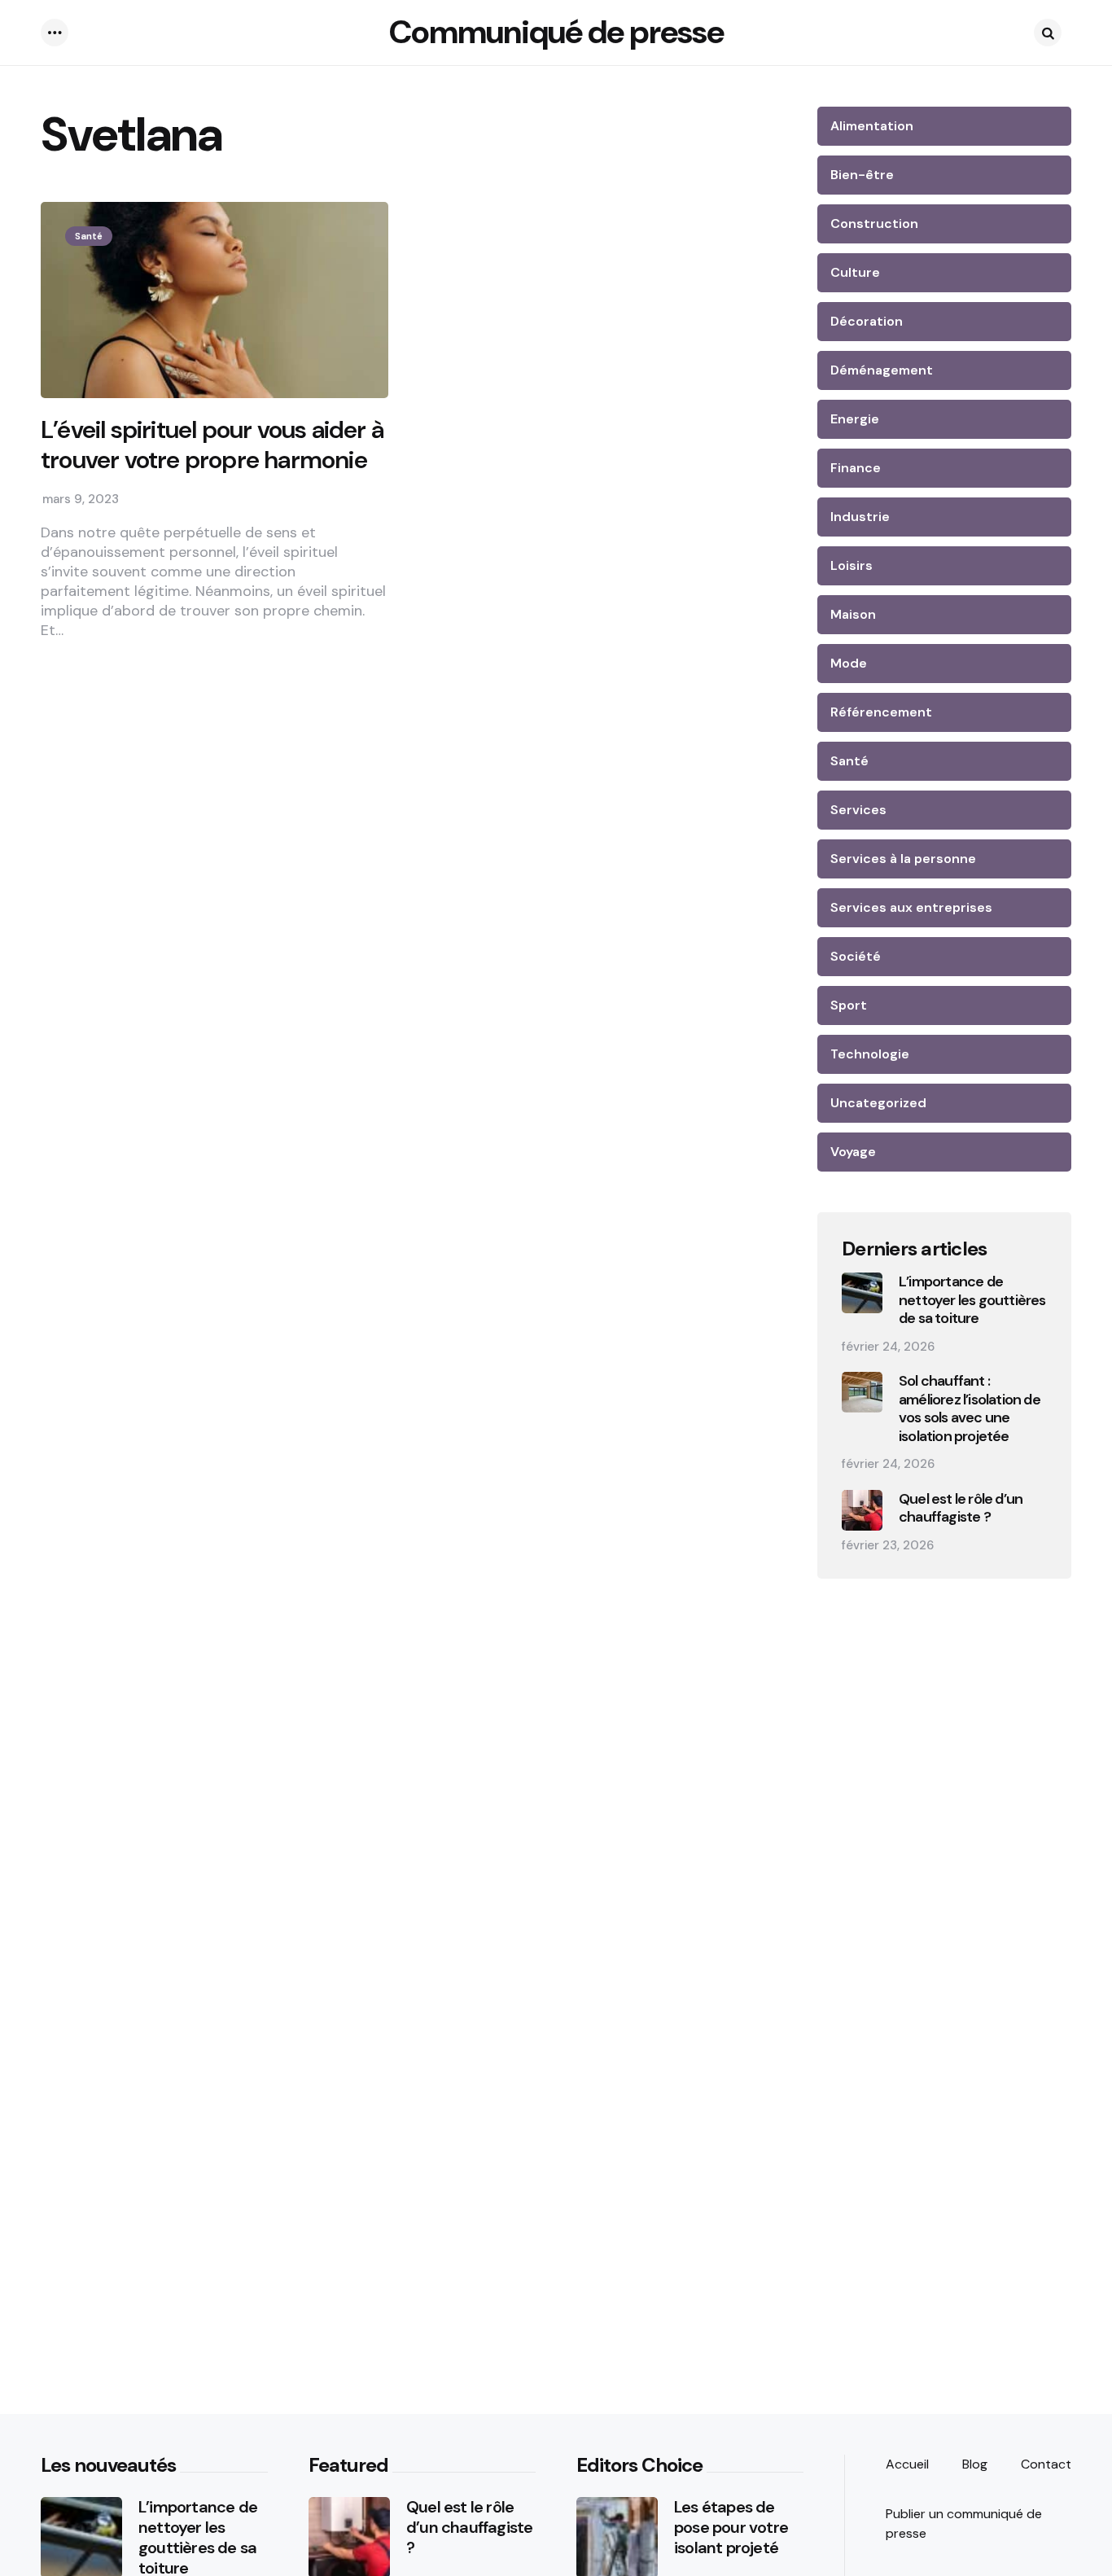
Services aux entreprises (911, 907)
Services (858, 810)
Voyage (853, 1152)
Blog (975, 2464)
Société (856, 956)
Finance (856, 468)
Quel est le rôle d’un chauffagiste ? (961, 1508)
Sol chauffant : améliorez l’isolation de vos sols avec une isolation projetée (970, 1408)
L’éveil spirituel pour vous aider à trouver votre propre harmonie (212, 445)
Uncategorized (878, 1103)
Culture (855, 272)
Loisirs (852, 565)
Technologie (870, 1054)
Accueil (907, 2464)
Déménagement (882, 370)
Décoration (867, 321)
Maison (853, 614)
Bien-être (862, 175)
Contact (1046, 2464)
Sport (849, 1005)
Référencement (881, 712)
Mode (849, 663)
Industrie (860, 517)
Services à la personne (903, 859)
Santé (89, 236)
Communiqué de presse (556, 32)
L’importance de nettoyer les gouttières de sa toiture (972, 1300)
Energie (855, 419)
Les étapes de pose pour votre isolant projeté (731, 2528)
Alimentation (872, 126)
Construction (874, 223)
